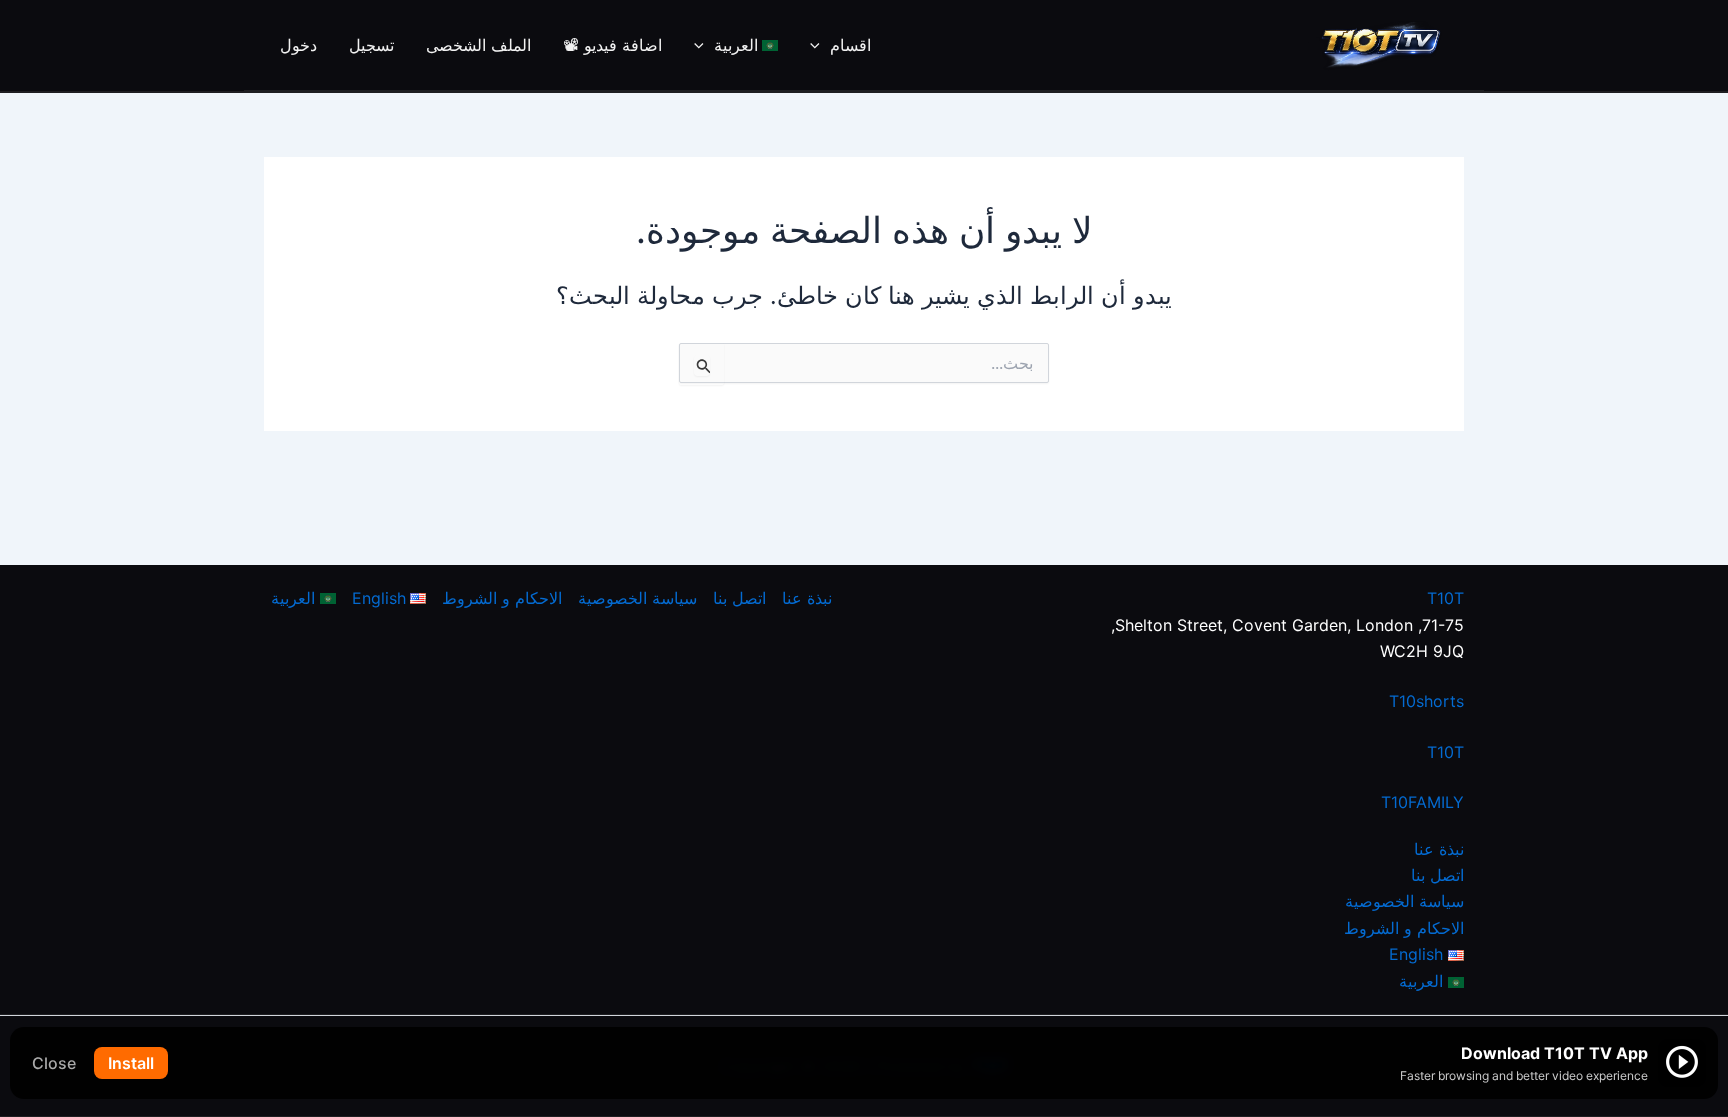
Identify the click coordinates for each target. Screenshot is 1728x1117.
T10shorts (1426, 701)
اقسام (850, 45)
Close (54, 1063)
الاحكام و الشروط (1404, 928)
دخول (298, 45)
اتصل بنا (1437, 875)
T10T (1445, 598)
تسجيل (371, 45)
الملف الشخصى (478, 45)
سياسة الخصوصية (1404, 901)
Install (131, 1063)
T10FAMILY (1422, 802)
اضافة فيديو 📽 (612, 45)
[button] (820, 45)
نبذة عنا (1439, 849)
